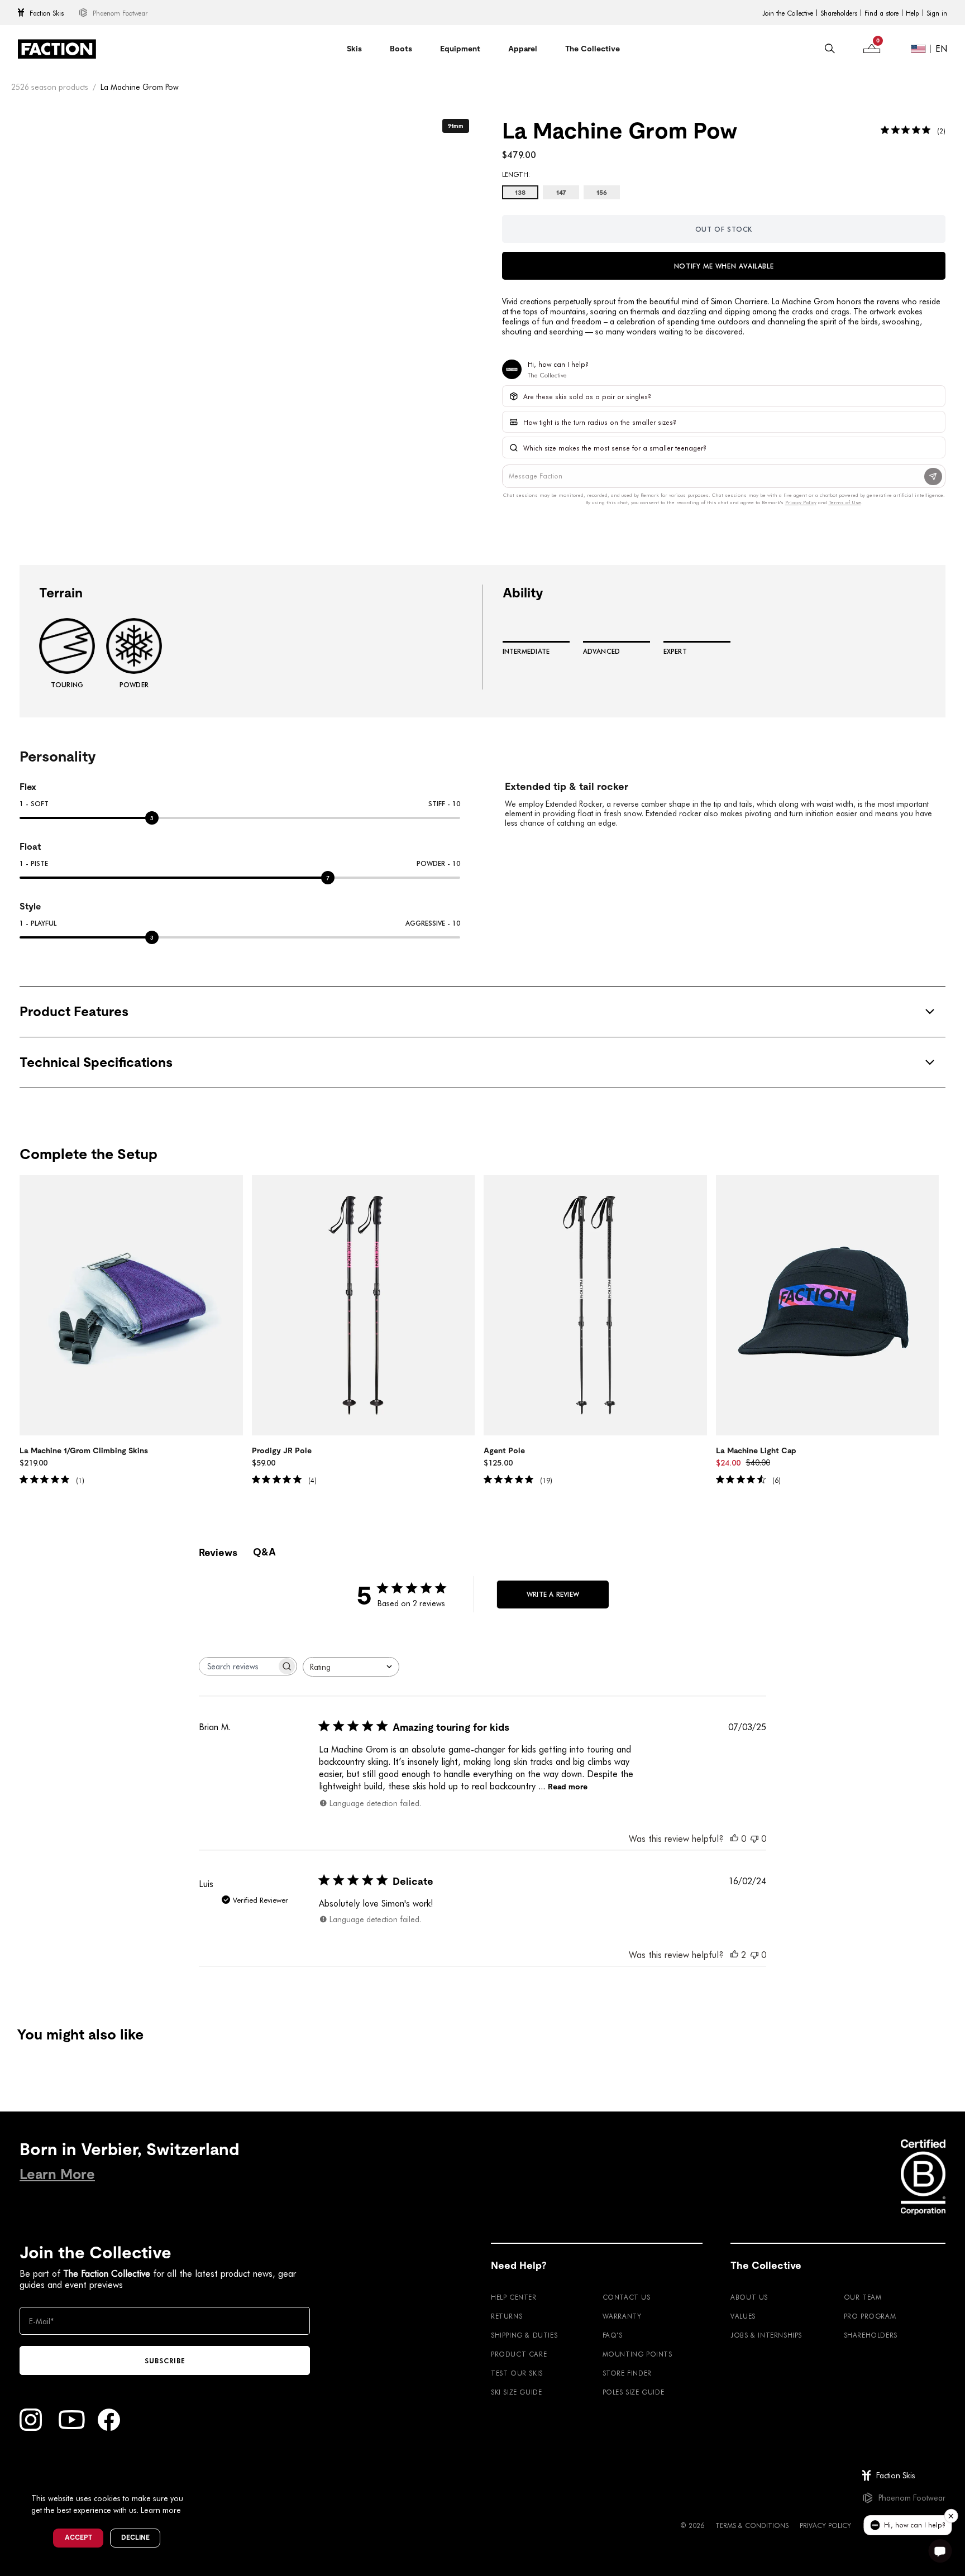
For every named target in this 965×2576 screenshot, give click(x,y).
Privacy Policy (825, 2525)
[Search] (830, 49)
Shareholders (839, 13)
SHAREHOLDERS (871, 2335)
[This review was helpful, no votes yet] (734, 1838)
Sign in (937, 13)
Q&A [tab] (264, 1552)
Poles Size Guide (634, 2392)
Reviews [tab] (218, 1552)
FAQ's (613, 2335)
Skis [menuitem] (354, 49)
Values (743, 2316)
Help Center (514, 2297)
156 (602, 193)
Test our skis (517, 2373)
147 (561, 193)
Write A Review (553, 1594)
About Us (749, 2297)
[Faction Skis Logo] (57, 49)
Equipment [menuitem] (460, 49)
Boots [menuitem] (401, 49)
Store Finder (627, 2373)
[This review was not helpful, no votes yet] (754, 1838)
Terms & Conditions (752, 2525)
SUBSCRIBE (165, 2360)
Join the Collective (788, 13)
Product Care (519, 2354)
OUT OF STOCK (724, 229)
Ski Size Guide (516, 2392)
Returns (507, 2316)
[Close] (196, 2480)
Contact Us (627, 2297)
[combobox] (351, 1667)
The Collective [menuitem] (593, 49)
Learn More (57, 2174)
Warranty (622, 2316)
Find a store (882, 13)
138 (520, 193)
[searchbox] (238, 1666)
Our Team (863, 2297)
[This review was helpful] (734, 1954)
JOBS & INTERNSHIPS (766, 2335)
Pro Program (870, 2316)
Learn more (161, 2510)
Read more (568, 1787)
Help (913, 13)
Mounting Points (637, 2354)
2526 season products (50, 87)
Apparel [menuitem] (523, 49)
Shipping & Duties (524, 2335)
